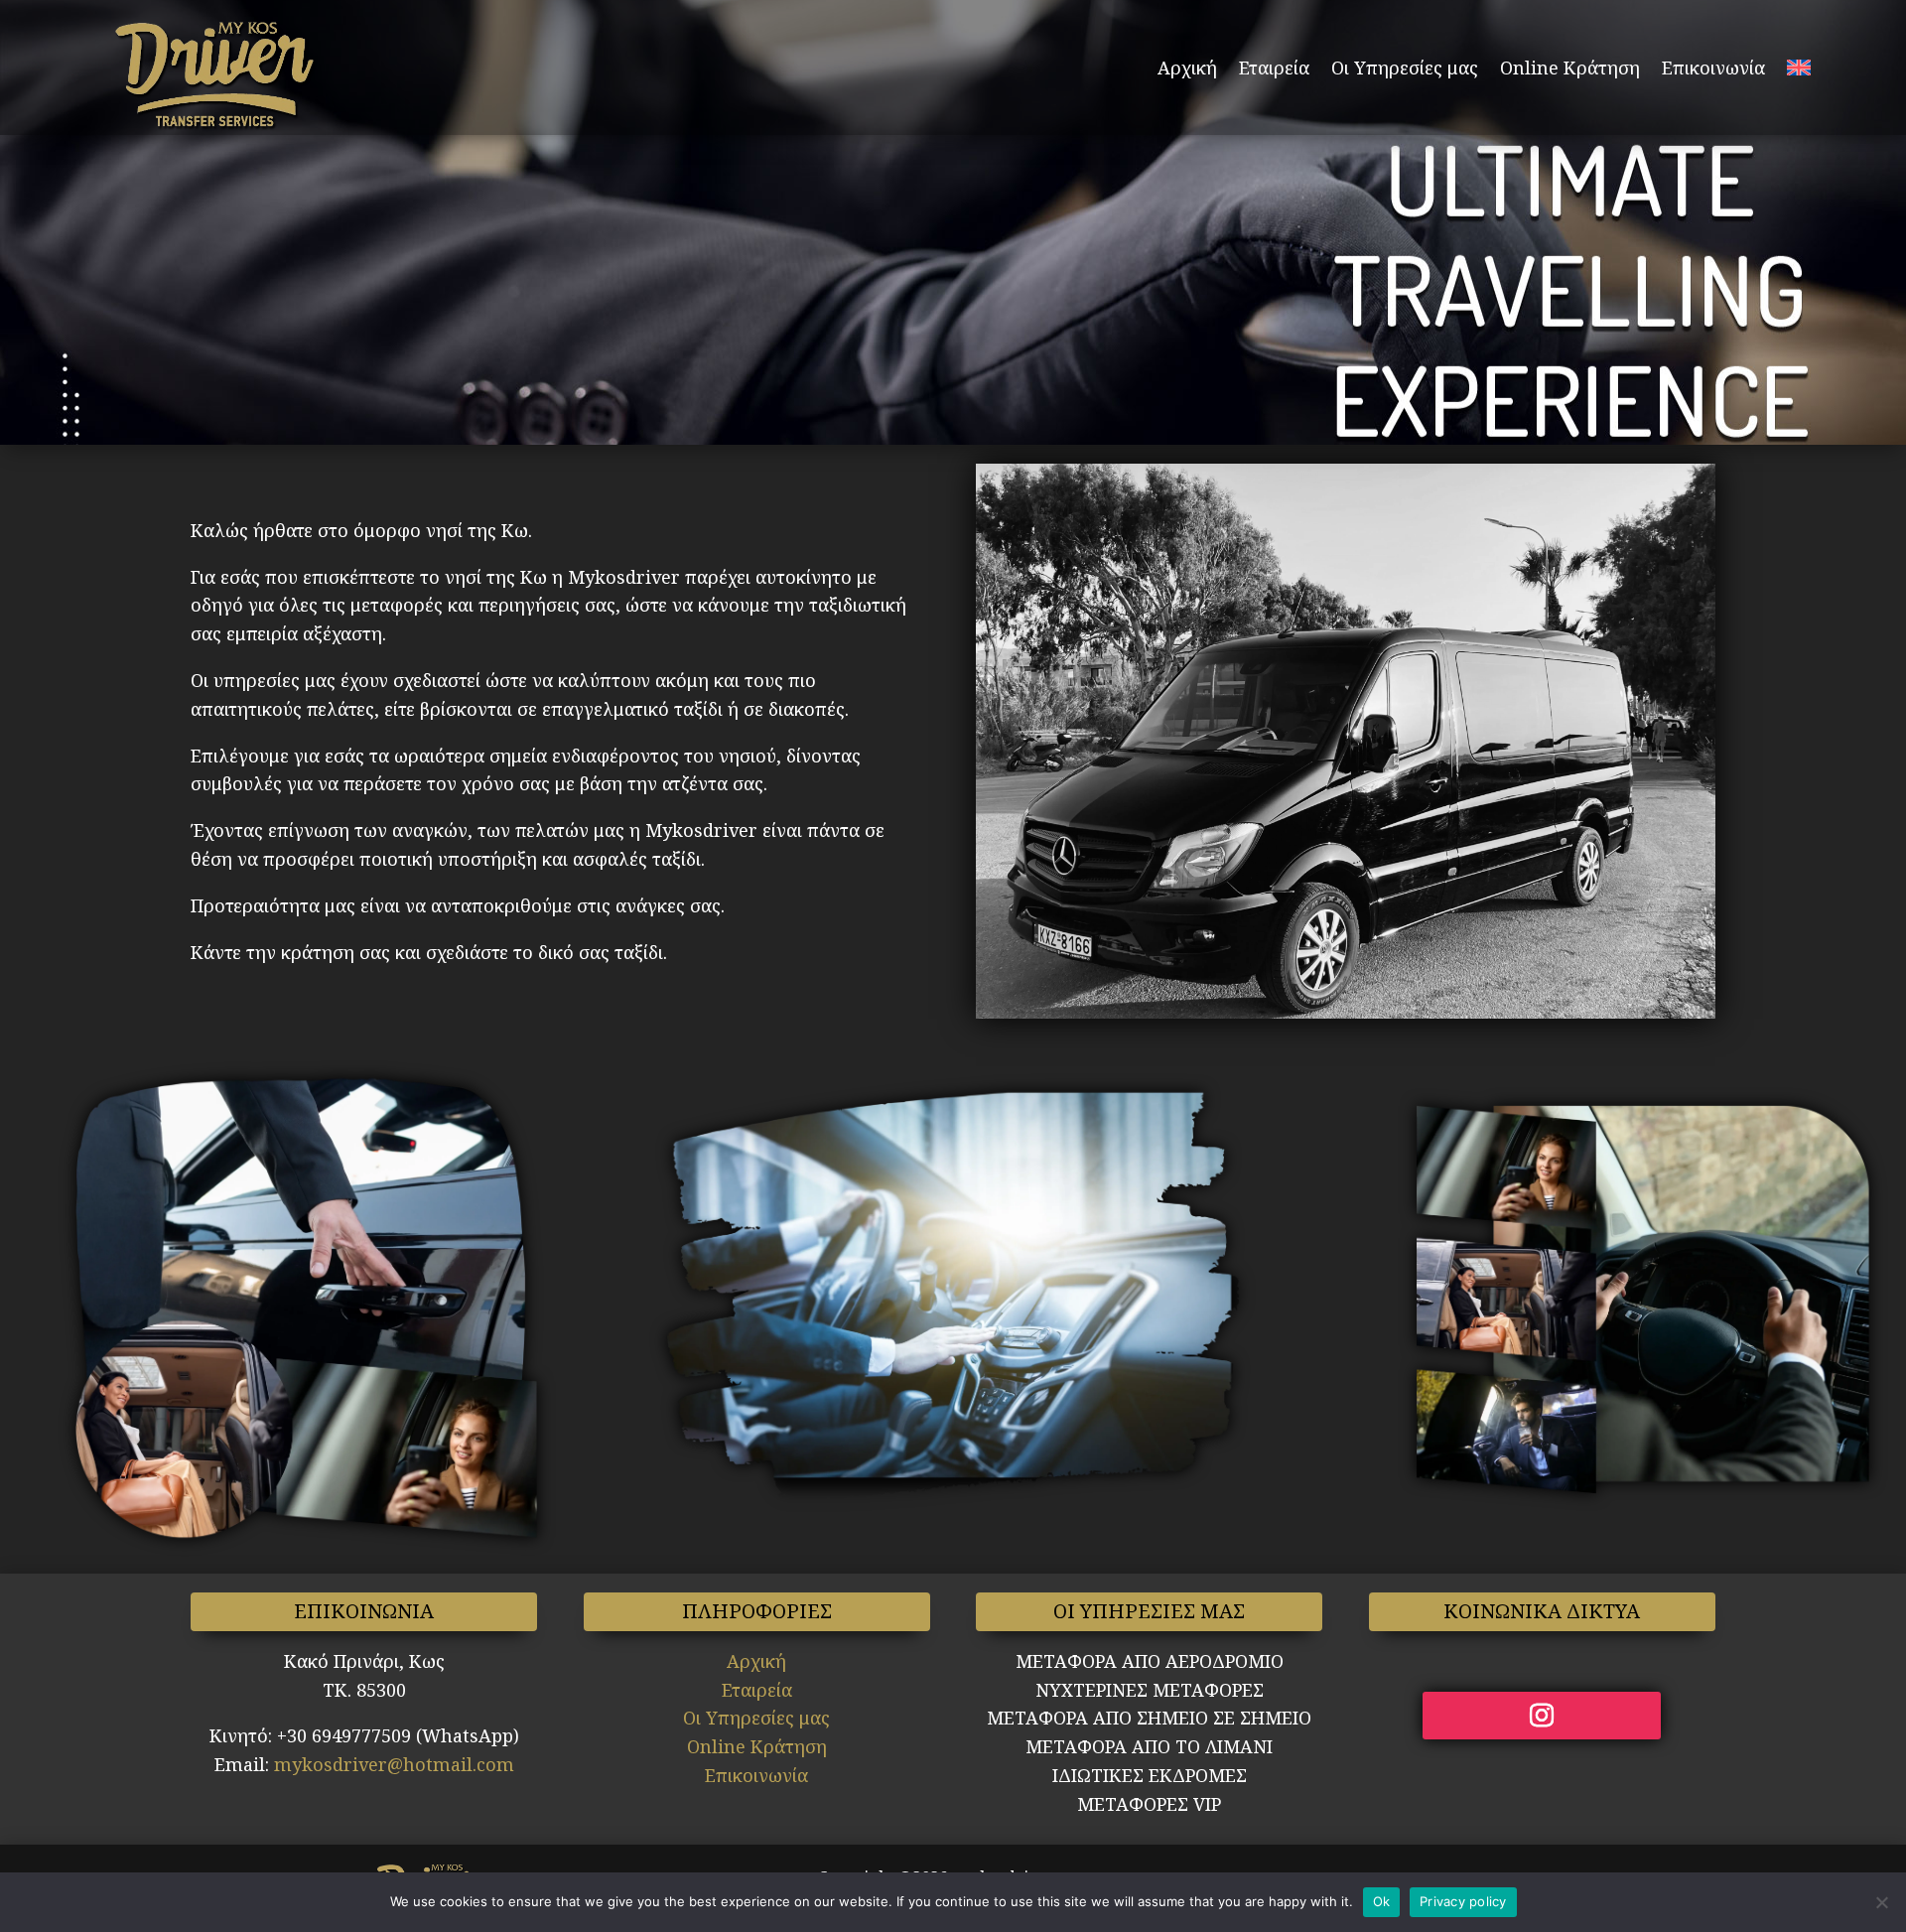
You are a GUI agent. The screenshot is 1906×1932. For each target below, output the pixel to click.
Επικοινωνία (1713, 68)
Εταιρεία (1274, 68)
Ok (1382, 1901)
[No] (1881, 1902)
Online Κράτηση (1570, 68)
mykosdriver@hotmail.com (394, 1764)
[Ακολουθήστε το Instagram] (1542, 1716)
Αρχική (1187, 68)
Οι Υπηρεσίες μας (1405, 68)
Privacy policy (1463, 1901)
